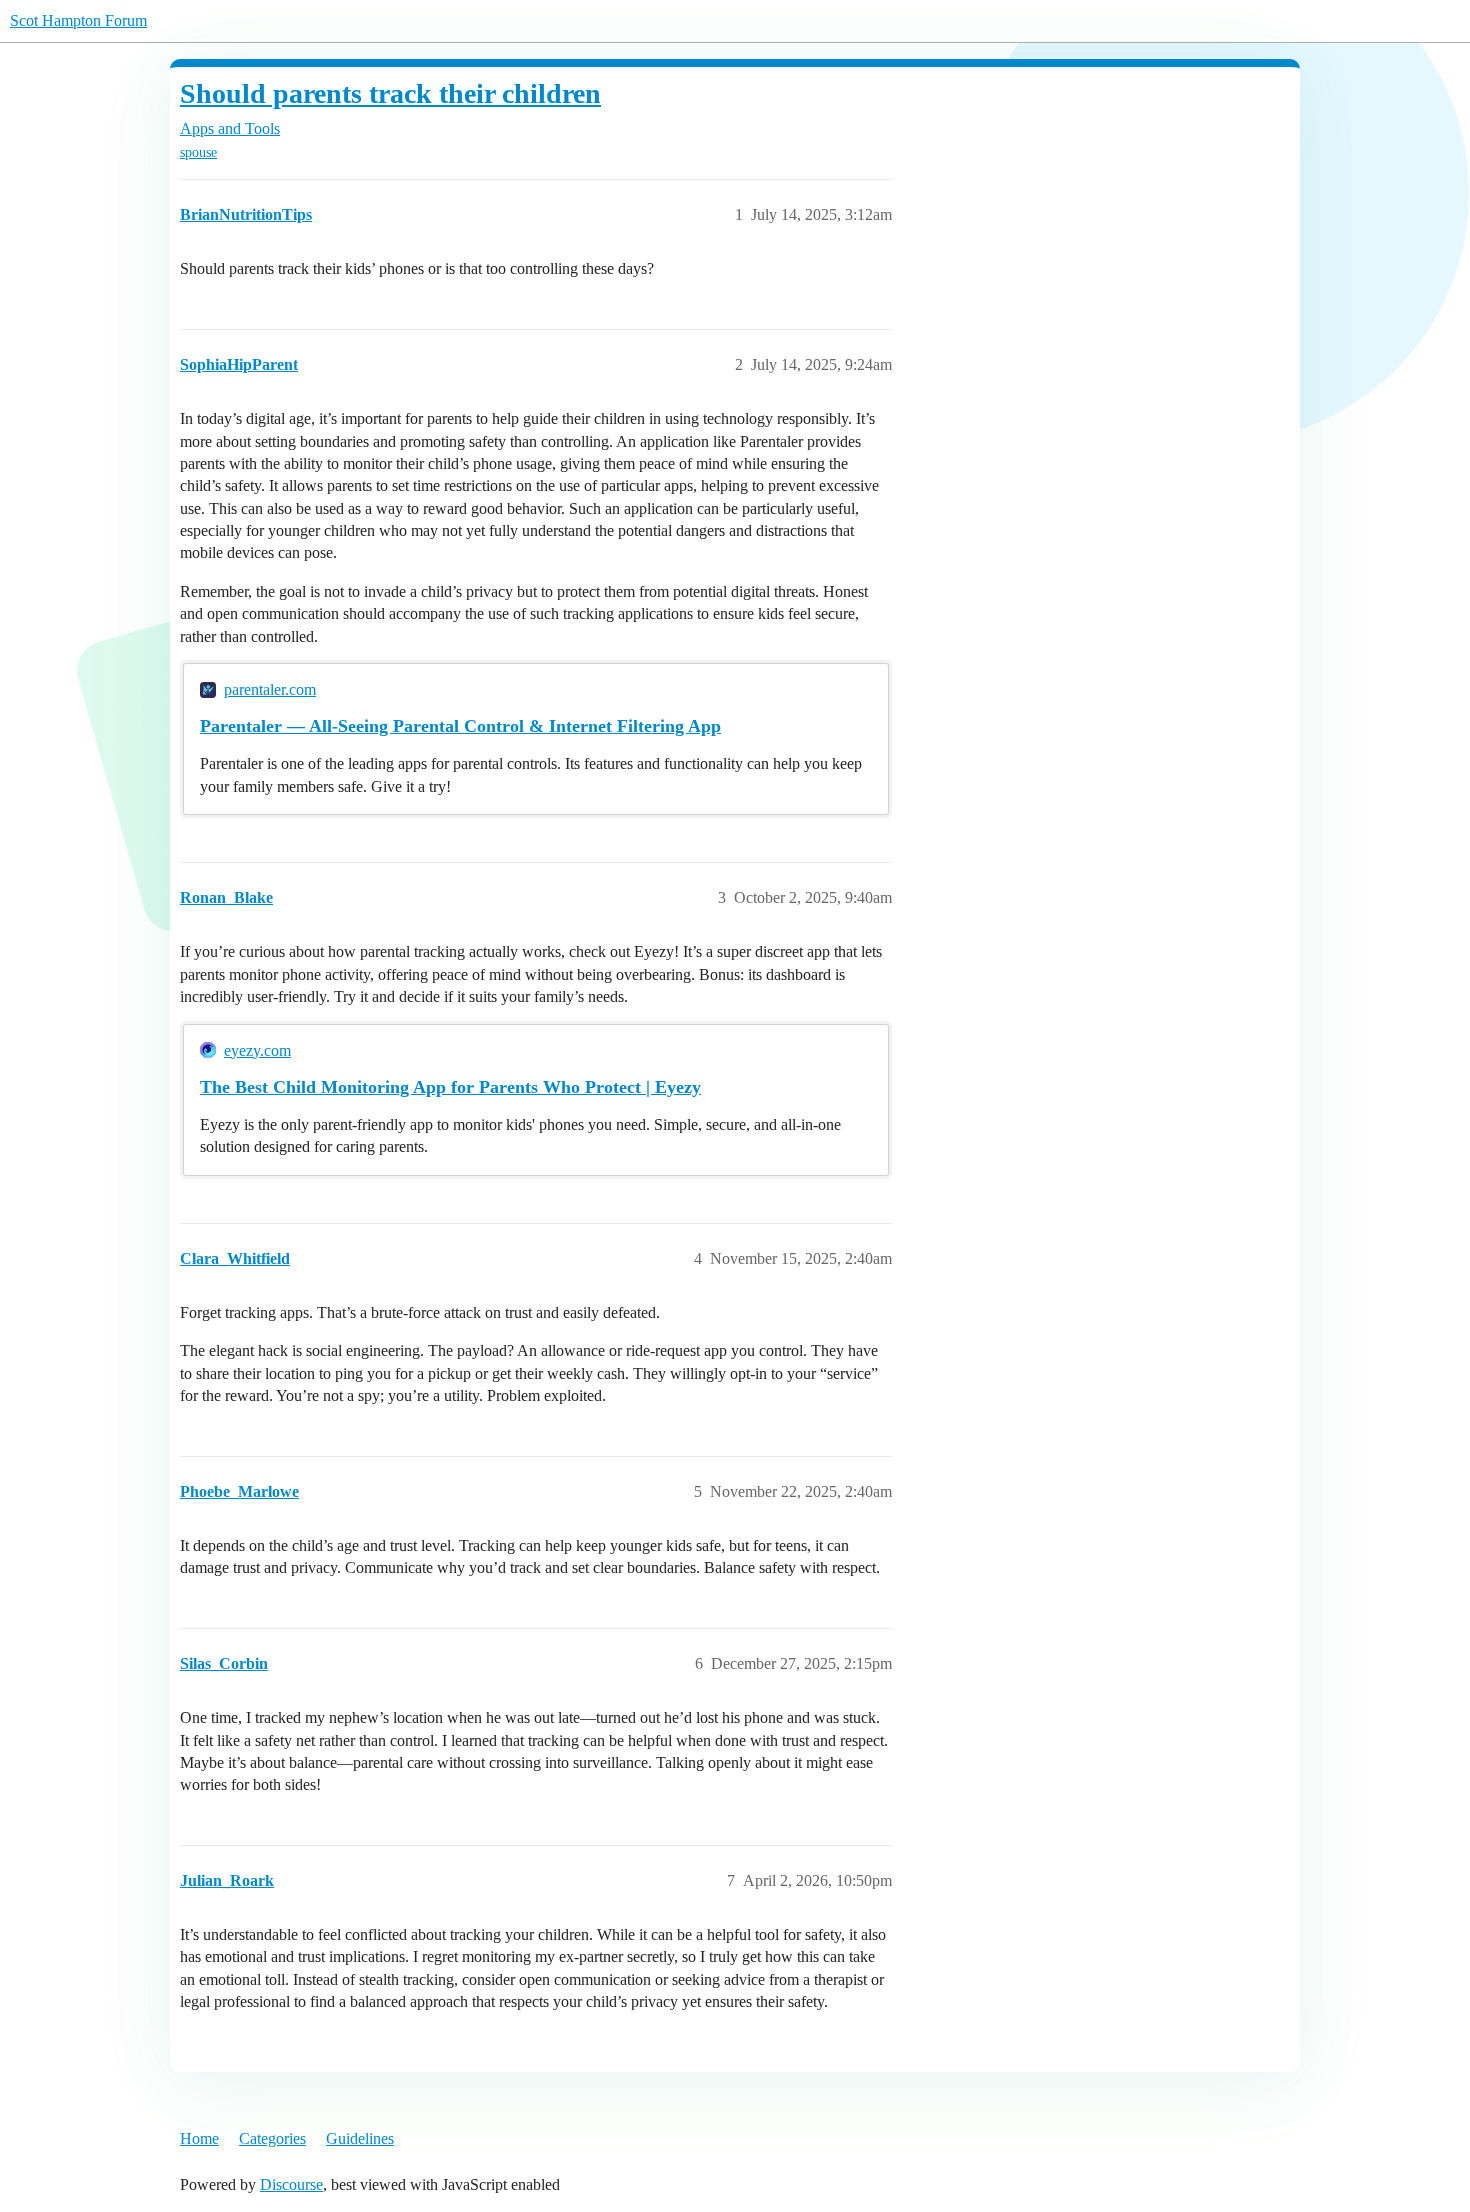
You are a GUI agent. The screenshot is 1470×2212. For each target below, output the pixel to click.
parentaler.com (270, 689)
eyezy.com (257, 1050)
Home (199, 2138)
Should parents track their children (390, 93)
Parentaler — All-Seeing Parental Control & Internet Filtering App (460, 726)
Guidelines (360, 2138)
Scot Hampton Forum (78, 20)
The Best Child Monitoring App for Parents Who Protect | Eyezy (450, 1087)
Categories (272, 2138)
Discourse (291, 2184)
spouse (198, 152)
